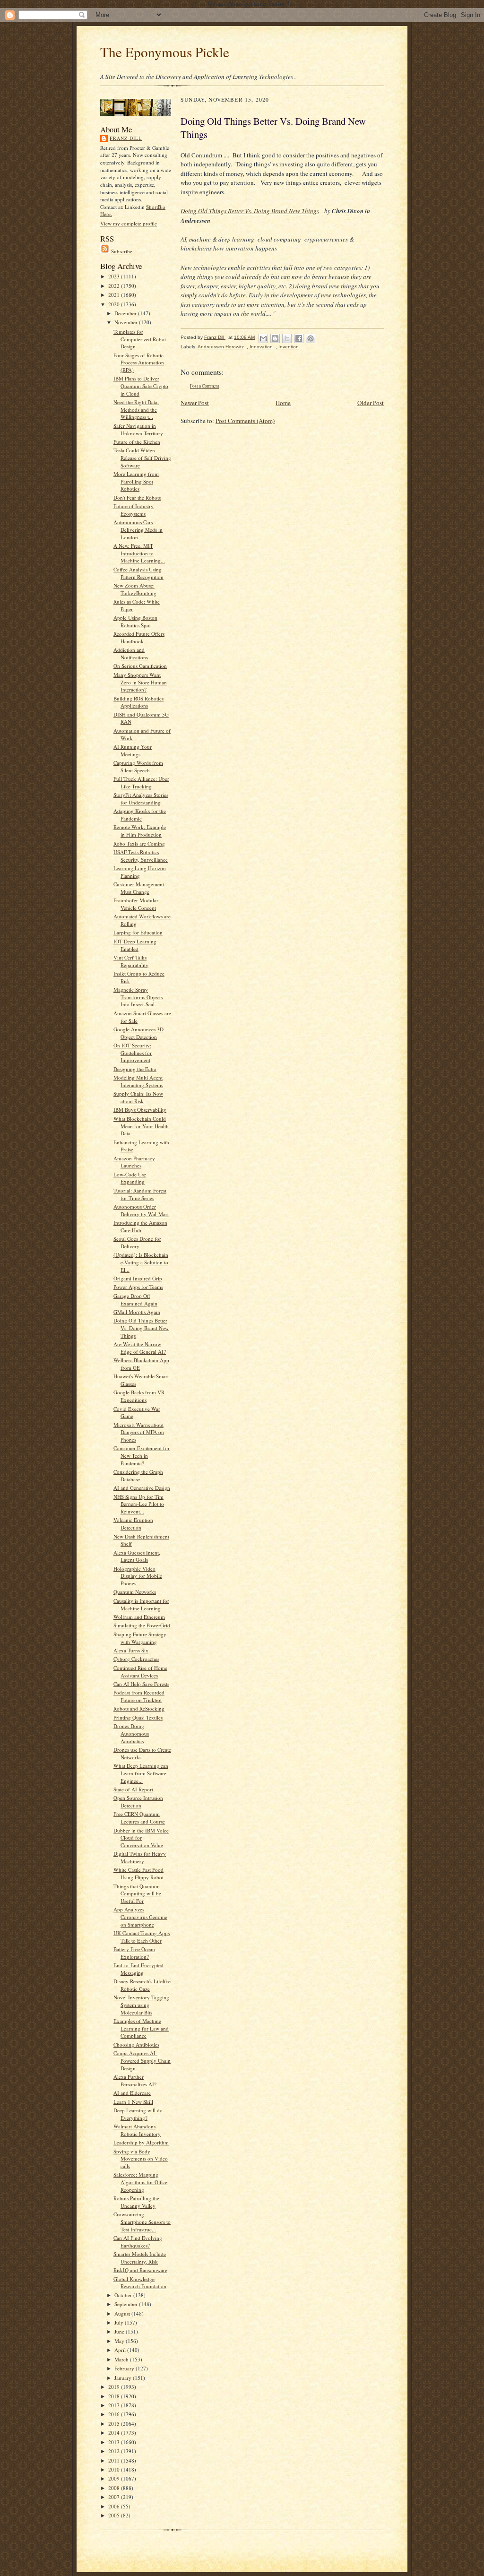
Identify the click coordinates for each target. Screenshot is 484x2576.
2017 (115, 2405)
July (120, 2322)
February (125, 2368)
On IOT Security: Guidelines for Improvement (133, 1053)
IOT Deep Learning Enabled (135, 945)
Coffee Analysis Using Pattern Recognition (138, 573)
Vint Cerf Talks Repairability (131, 961)
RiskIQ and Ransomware (140, 2270)
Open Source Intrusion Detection (138, 1802)
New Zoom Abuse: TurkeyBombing (135, 589)
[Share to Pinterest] (311, 338)
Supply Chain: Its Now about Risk (138, 1097)
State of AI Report (133, 1789)
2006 (115, 2506)
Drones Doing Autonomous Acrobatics (131, 1733)
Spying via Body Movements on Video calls (141, 2159)
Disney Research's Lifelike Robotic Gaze (142, 1985)
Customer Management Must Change (139, 888)
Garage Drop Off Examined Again (135, 1300)
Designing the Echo (135, 1069)
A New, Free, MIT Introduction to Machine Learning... (139, 553)
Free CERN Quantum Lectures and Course (139, 1818)
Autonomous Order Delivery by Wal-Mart (141, 1210)
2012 (115, 2451)
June (120, 2331)
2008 (115, 2488)
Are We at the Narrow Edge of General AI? (140, 1348)
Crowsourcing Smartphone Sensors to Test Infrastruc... (142, 2222)
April (121, 2350)
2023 (115, 276)
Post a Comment (205, 386)
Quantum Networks (135, 1592)
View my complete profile (129, 223)
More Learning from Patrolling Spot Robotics (136, 481)
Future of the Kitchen (137, 442)
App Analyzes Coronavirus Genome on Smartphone (140, 1917)
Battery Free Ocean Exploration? (134, 1953)
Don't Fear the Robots (137, 497)
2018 (115, 2396)
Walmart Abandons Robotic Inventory (137, 2130)
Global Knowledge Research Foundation (140, 2283)
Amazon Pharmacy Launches (134, 1162)
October (124, 2295)
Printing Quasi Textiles (138, 1717)
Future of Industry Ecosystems (134, 510)
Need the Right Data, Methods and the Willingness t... (136, 409)
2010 (115, 2469)
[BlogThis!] (275, 338)
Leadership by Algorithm (141, 2142)
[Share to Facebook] (299, 338)
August (123, 2313)
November (127, 322)
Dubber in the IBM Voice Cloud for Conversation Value (141, 1838)
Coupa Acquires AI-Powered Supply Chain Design (142, 2060)
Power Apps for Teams (138, 1287)
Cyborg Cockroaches (136, 1659)
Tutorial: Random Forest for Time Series (140, 1194)
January (124, 2378)
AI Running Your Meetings (133, 750)
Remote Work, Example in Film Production (140, 831)
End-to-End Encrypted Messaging (138, 1969)
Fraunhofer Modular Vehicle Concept (136, 904)
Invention (289, 347)
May (120, 2341)
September (127, 2304)
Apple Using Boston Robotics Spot (135, 621)
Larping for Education (138, 932)
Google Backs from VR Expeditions (139, 1396)
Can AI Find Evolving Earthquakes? (138, 2242)
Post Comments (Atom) (245, 421)
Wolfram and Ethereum (139, 1617)
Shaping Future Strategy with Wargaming (140, 1638)
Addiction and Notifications (131, 653)
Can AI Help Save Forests (141, 1684)
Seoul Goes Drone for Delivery (137, 1242)
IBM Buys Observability (140, 1110)
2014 (115, 2433)
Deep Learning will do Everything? (138, 2114)
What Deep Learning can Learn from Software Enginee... (141, 1773)
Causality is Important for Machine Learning (141, 1604)
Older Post (371, 403)
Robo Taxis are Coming (139, 843)
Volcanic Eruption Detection (133, 1524)
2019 (115, 2387)
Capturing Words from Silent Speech (138, 766)
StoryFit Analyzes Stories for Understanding (141, 799)
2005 (115, 2515)
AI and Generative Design (142, 1488)
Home (283, 403)
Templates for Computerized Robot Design (140, 339)
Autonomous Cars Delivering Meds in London (138, 529)
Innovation (261, 347)
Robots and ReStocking (139, 1708)
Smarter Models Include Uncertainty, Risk (140, 2258)
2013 (115, 2442)
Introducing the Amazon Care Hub (140, 1226)
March (122, 2359)
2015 (115, 2424)
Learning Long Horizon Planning (140, 872)
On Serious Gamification (140, 666)
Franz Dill (126, 138)
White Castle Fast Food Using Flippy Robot (138, 1873)
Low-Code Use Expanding (130, 1178)
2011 (115, 2460)
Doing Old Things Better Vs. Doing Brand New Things (141, 1328)
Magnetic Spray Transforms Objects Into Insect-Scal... (138, 997)
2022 (115, 286)
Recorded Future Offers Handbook (139, 637)
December (126, 313)
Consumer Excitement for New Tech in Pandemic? (142, 1455)
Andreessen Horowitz (221, 347)
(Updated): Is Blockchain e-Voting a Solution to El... (141, 1262)
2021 (115, 295)
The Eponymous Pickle (165, 52)
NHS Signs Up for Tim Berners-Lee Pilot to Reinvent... (139, 1504)
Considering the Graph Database (138, 1475)
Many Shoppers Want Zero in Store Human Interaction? (140, 682)
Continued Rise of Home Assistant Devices (140, 1672)
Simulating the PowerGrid (142, 1625)
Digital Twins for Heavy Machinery (140, 1857)
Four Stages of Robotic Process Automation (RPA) (139, 363)
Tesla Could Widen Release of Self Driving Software (142, 458)
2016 (115, 2414)
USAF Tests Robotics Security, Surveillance (141, 856)
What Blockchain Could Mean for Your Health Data (141, 1126)
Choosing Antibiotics (136, 2044)
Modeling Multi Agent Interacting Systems (138, 1081)
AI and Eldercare (132, 2093)
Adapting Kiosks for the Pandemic (140, 815)
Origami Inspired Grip (138, 1278)
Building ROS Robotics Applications (138, 702)
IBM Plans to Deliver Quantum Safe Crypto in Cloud (141, 386)
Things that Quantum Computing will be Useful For (137, 1893)
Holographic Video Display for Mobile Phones (138, 1576)
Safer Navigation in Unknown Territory (138, 429)
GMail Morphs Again (137, 1312)
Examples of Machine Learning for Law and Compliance (141, 2028)
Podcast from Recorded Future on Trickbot (139, 1696)
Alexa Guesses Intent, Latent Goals (137, 1556)
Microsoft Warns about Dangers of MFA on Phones (139, 1432)
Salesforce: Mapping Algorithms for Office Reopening (140, 2182)
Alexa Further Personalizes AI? (135, 2080)
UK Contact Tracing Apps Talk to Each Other (142, 1937)
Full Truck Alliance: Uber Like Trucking (141, 782)
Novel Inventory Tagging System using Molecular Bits (141, 2005)
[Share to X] (287, 338)
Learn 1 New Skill (133, 2102)
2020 (115, 304)
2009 (115, 2478)
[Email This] (263, 338)
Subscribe (122, 251)
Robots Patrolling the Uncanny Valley (136, 2202)
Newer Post (195, 403)
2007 (115, 2497)
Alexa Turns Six (131, 1650)
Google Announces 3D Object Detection (138, 1033)
